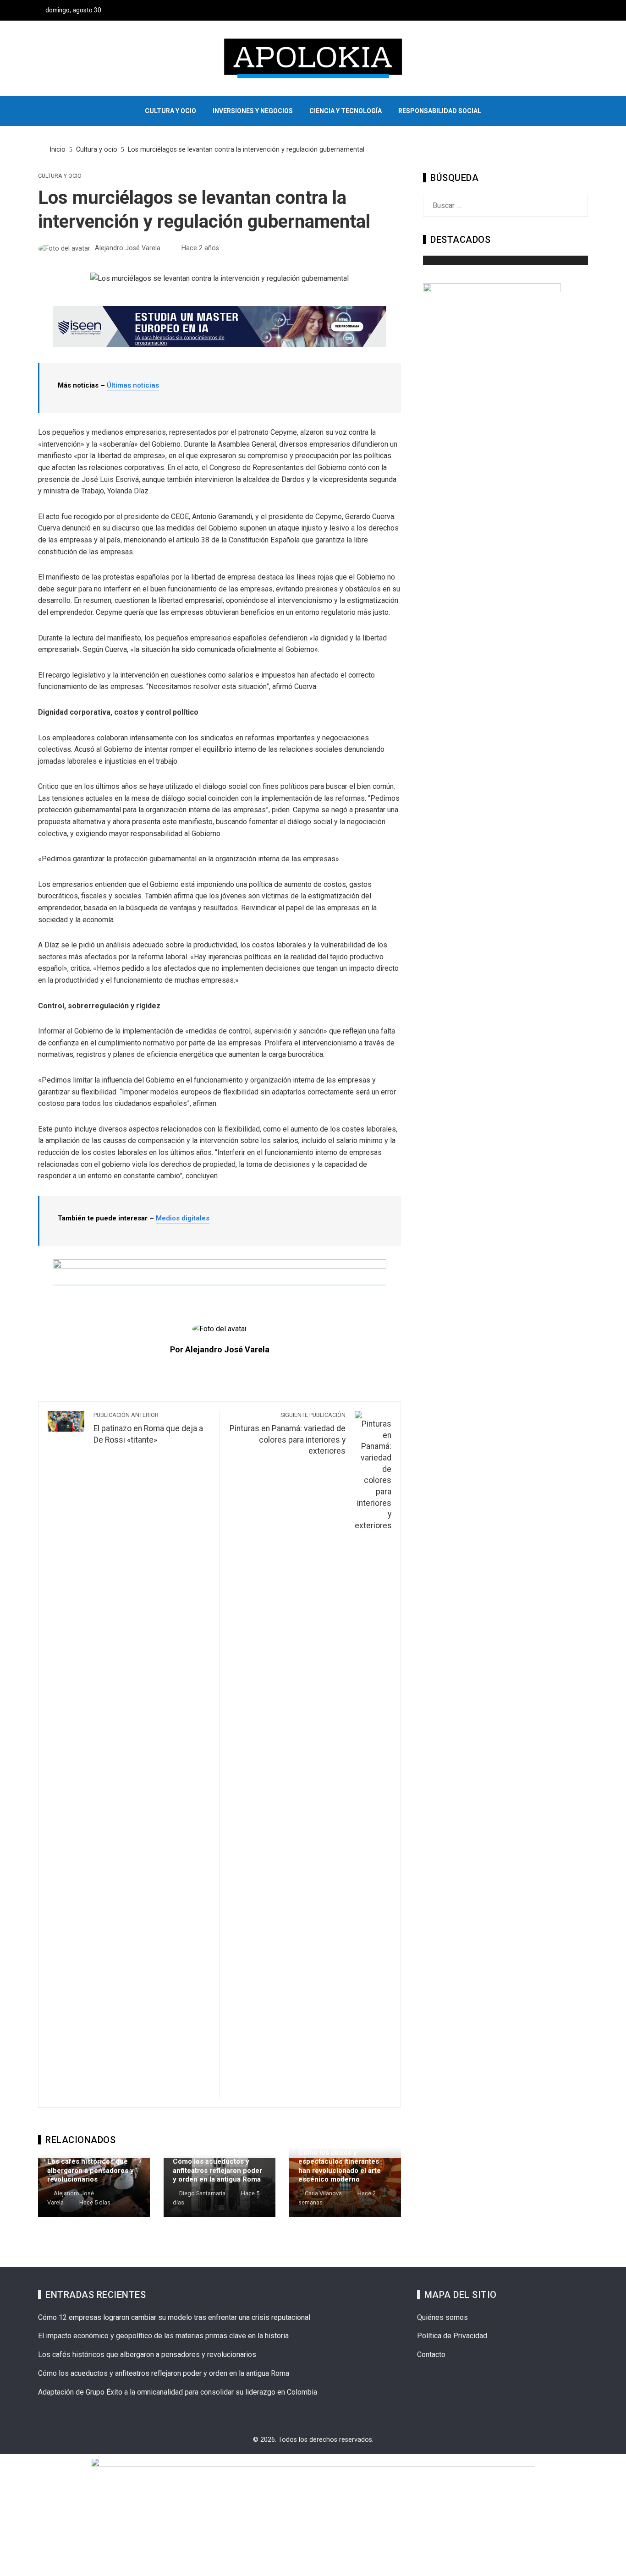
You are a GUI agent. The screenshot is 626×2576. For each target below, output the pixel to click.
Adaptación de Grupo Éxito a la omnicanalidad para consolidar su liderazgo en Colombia (178, 2392)
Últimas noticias (133, 385)
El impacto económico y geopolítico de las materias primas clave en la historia (163, 2336)
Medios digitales (183, 1218)
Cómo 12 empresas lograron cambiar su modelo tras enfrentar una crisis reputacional (174, 2317)
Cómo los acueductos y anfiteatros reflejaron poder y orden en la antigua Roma (217, 2170)
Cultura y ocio (60, 176)
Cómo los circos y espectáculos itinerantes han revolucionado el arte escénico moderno (340, 2166)
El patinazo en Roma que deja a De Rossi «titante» (148, 1428)
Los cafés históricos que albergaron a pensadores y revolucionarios (91, 2170)
